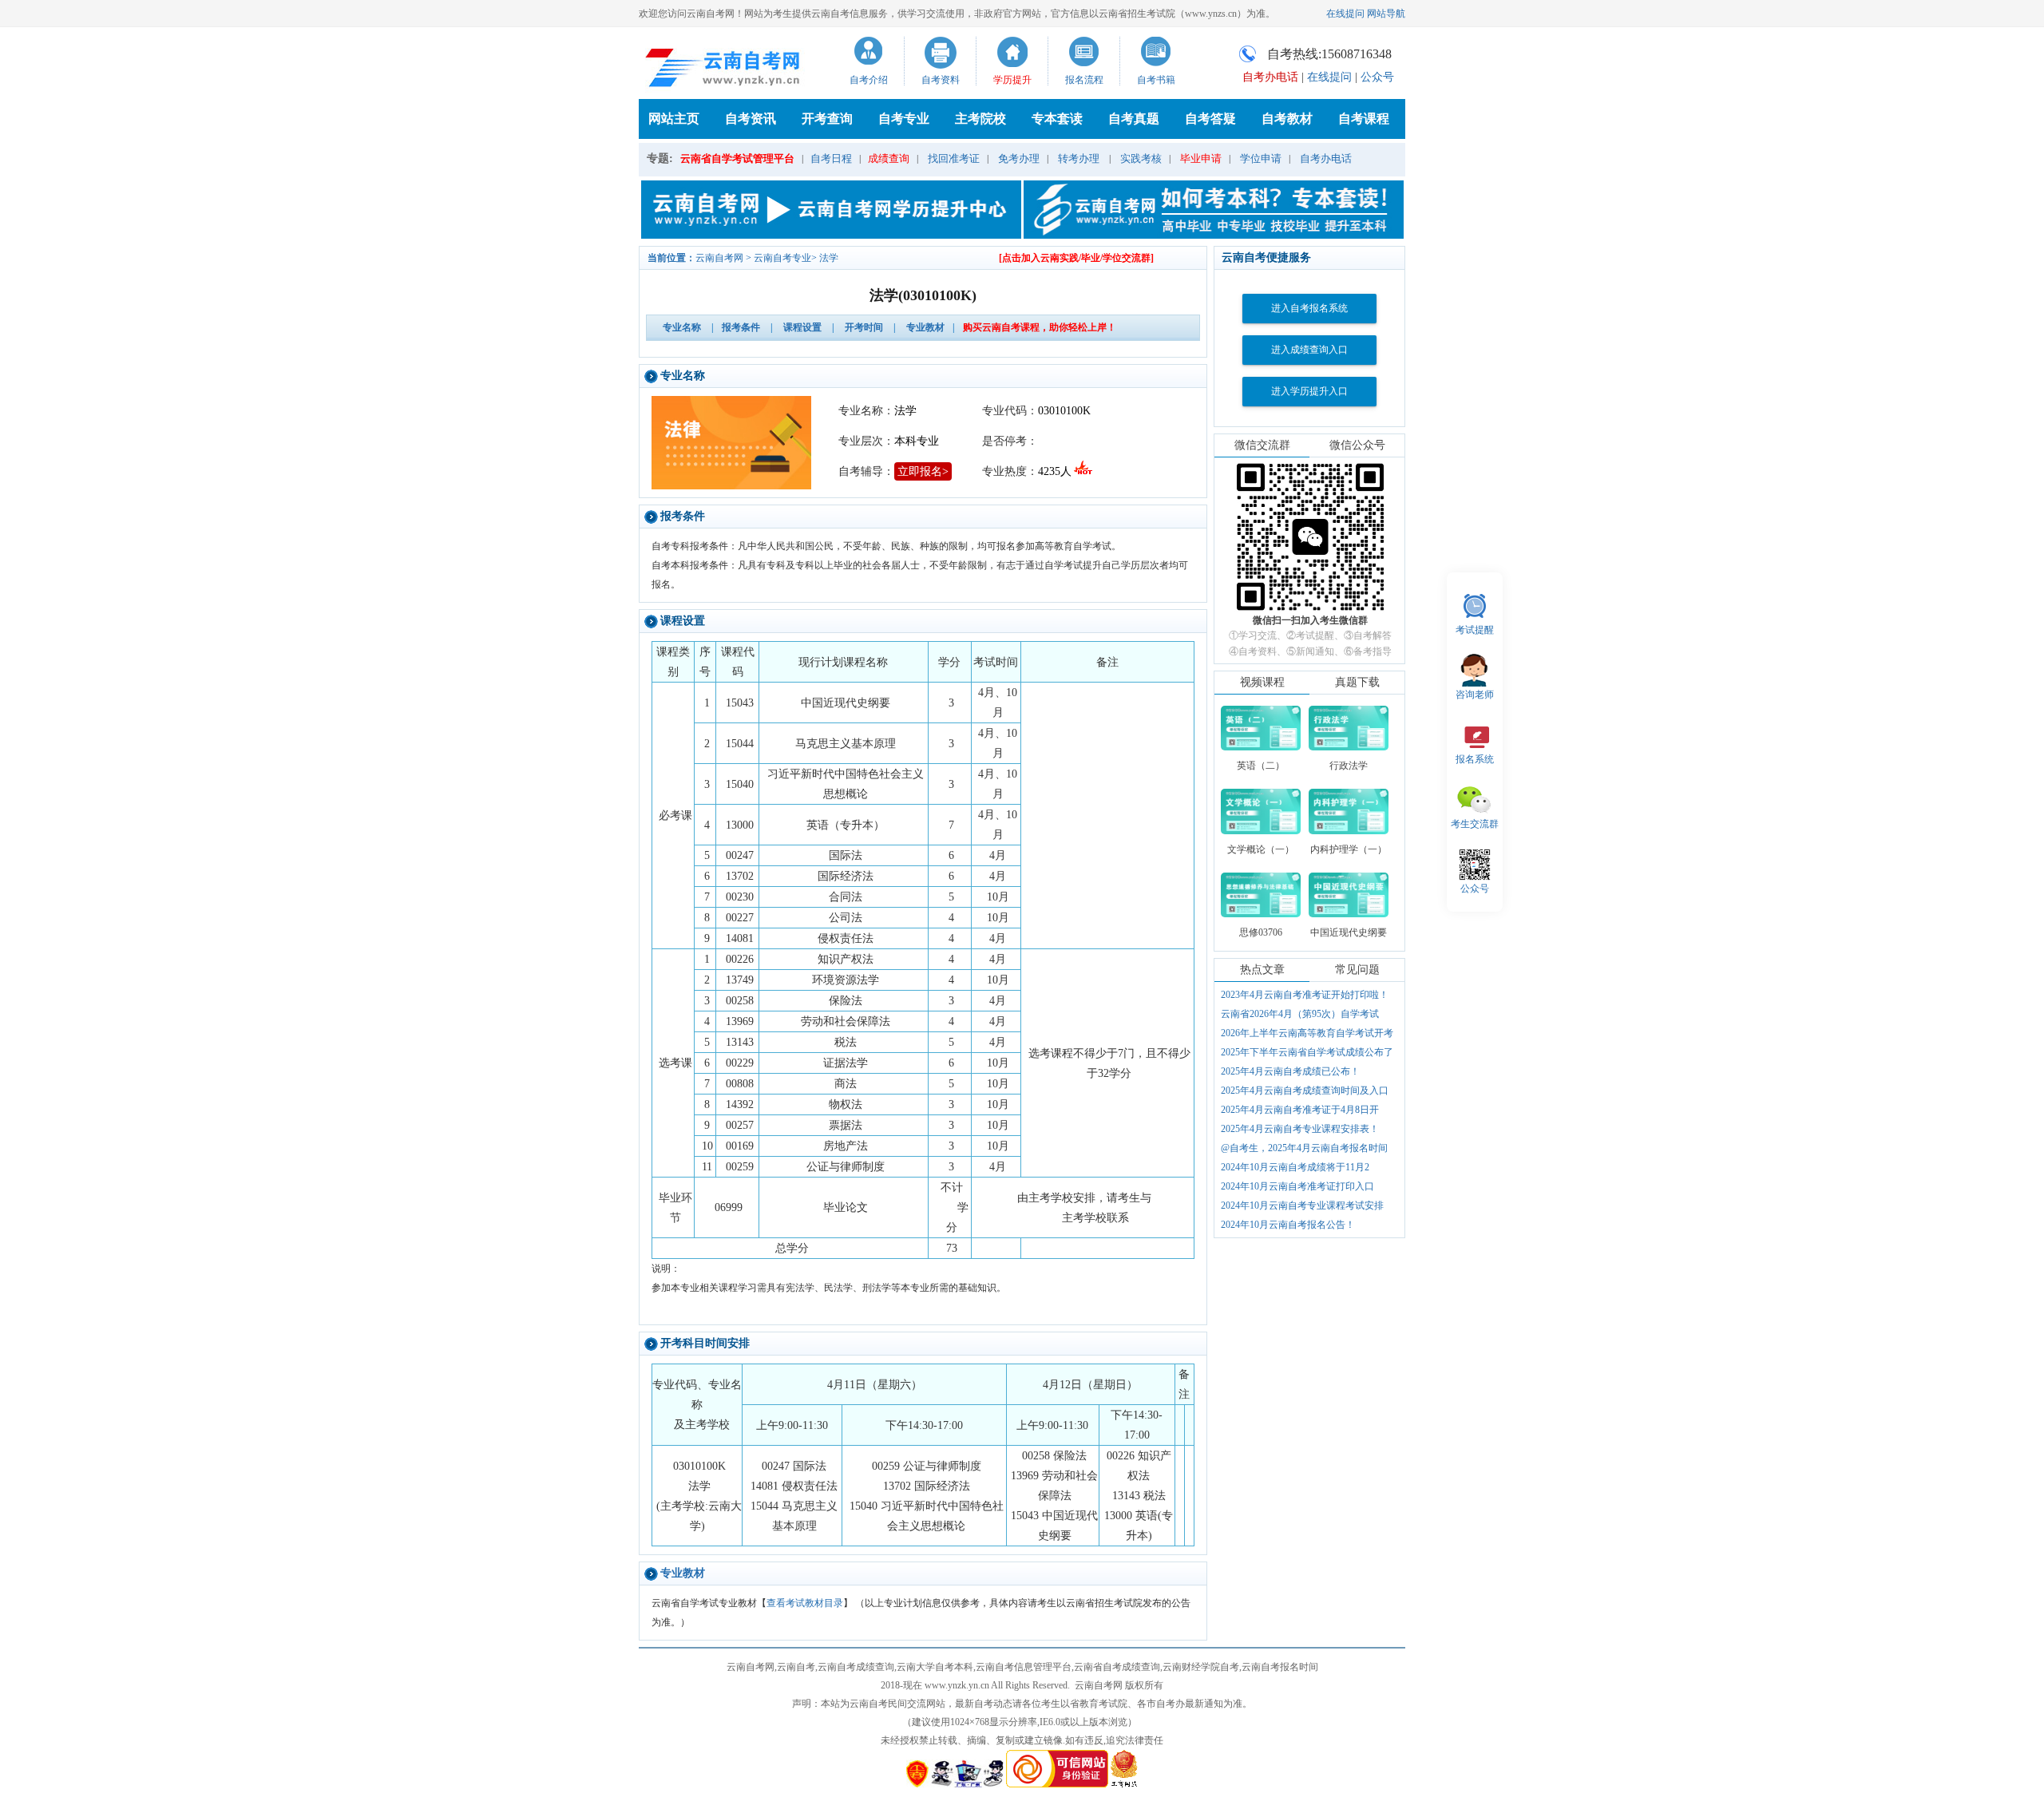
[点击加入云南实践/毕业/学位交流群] (1076, 258)
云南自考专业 (782, 258)
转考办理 (1079, 158)
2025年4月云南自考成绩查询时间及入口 (1305, 1091)
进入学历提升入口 (1309, 391)
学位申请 (1261, 158)
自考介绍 (869, 80)
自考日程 (831, 158)
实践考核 (1141, 158)
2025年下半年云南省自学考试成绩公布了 (1307, 1052)
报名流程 (1084, 80)
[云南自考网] (724, 67)
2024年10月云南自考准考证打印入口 (1297, 1186)
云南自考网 (719, 258)
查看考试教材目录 (805, 1603)
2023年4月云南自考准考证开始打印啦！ (1305, 995)
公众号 (1377, 77)
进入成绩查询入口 (1309, 350)
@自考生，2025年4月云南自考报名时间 (1304, 1148)
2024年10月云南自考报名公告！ (1288, 1225)
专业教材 (925, 327)
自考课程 (1364, 119)
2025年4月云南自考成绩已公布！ (1290, 1071)
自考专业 (904, 119)
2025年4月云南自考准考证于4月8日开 (1300, 1110)
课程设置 (802, 327)
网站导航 (1386, 14)
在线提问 (1345, 14)
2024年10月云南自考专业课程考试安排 (1302, 1205)
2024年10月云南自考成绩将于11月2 (1295, 1167)
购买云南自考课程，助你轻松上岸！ (1040, 327)
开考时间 (864, 327)
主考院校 (980, 119)
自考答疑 (1210, 119)
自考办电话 (1326, 158)
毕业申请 (1201, 158)
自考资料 (941, 80)
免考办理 (1019, 158)
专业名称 (682, 327)
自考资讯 (751, 119)
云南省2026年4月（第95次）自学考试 (1300, 1014)
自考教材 (1287, 119)
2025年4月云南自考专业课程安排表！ (1300, 1129)
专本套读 (1057, 119)
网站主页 (674, 119)
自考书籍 (1156, 80)
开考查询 (827, 119)
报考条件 (741, 327)
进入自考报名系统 (1309, 308)
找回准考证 (954, 158)
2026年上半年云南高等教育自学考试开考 (1307, 1033)
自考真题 (1134, 119)
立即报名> (923, 471)
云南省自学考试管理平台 (737, 158)
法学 (829, 258)
